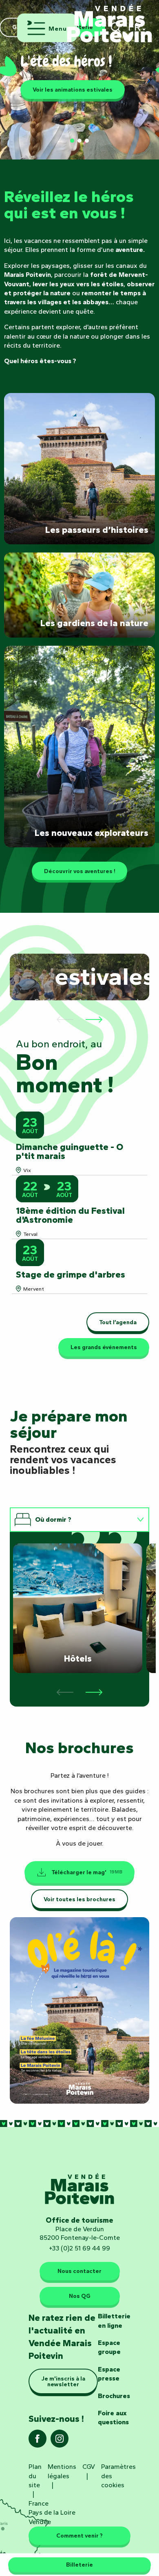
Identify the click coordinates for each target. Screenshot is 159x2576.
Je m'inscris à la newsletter (63, 2381)
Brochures (114, 2396)
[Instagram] (60, 2441)
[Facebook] (38, 2441)
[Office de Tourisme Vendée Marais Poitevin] (110, 19)
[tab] (71, 1520)
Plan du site (35, 2476)
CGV (89, 2467)
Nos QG (80, 2296)
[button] (10, 81)
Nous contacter (79, 2271)
